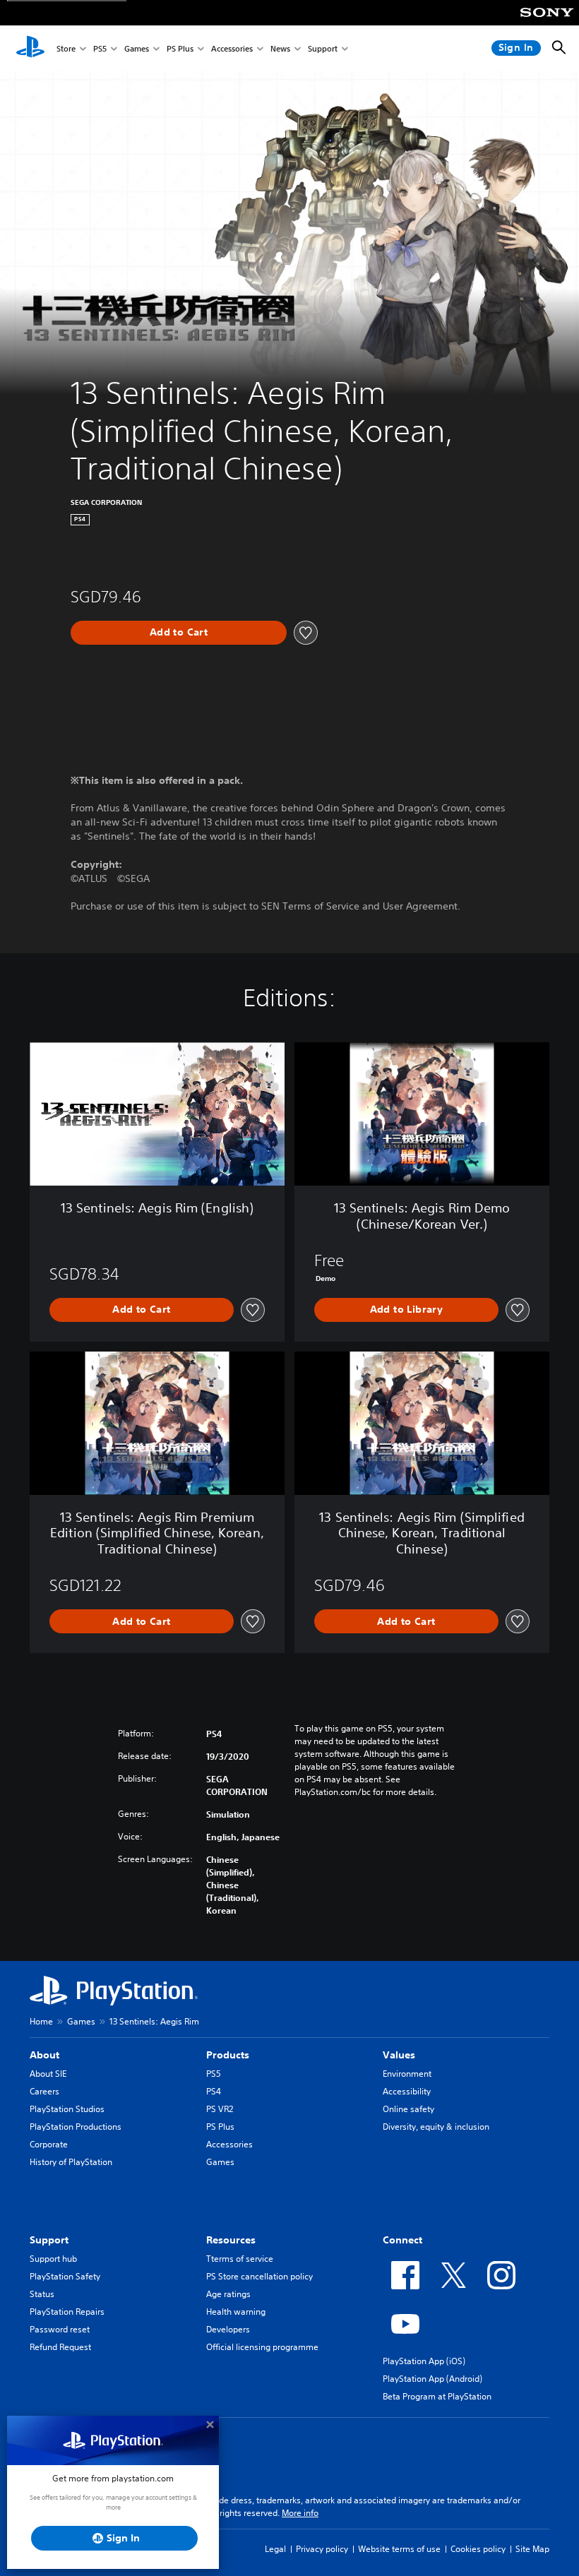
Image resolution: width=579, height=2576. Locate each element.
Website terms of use (399, 2549)
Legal (275, 2549)
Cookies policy (478, 2549)
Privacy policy (322, 2549)
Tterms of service (240, 2259)
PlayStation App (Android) (432, 2379)
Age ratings (228, 2294)
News (280, 48)
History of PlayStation (71, 2162)
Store (66, 48)
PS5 (100, 48)
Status (42, 2294)
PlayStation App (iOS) (424, 2361)
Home (41, 2021)
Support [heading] (49, 2240)
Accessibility (407, 2091)
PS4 (214, 2091)
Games (137, 48)
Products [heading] (228, 2055)
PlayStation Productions (76, 2127)
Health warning (236, 2312)
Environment (407, 2074)
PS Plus (180, 48)
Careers (44, 2091)
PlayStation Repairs (67, 2312)
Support (323, 48)
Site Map (532, 2549)
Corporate (49, 2144)
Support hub (53, 2259)
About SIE (48, 2074)
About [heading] (44, 2055)
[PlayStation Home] (30, 48)
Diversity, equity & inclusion (436, 2127)
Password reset (60, 2329)
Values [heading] (399, 2055)
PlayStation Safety (65, 2276)
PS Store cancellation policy (259, 2276)
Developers (228, 2329)
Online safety (408, 2109)
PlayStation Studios (67, 2109)
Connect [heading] (402, 2240)
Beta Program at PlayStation (437, 2396)
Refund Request (60, 2347)
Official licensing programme (262, 2347)
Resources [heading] (231, 2240)
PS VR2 (220, 2109)
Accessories (232, 48)
